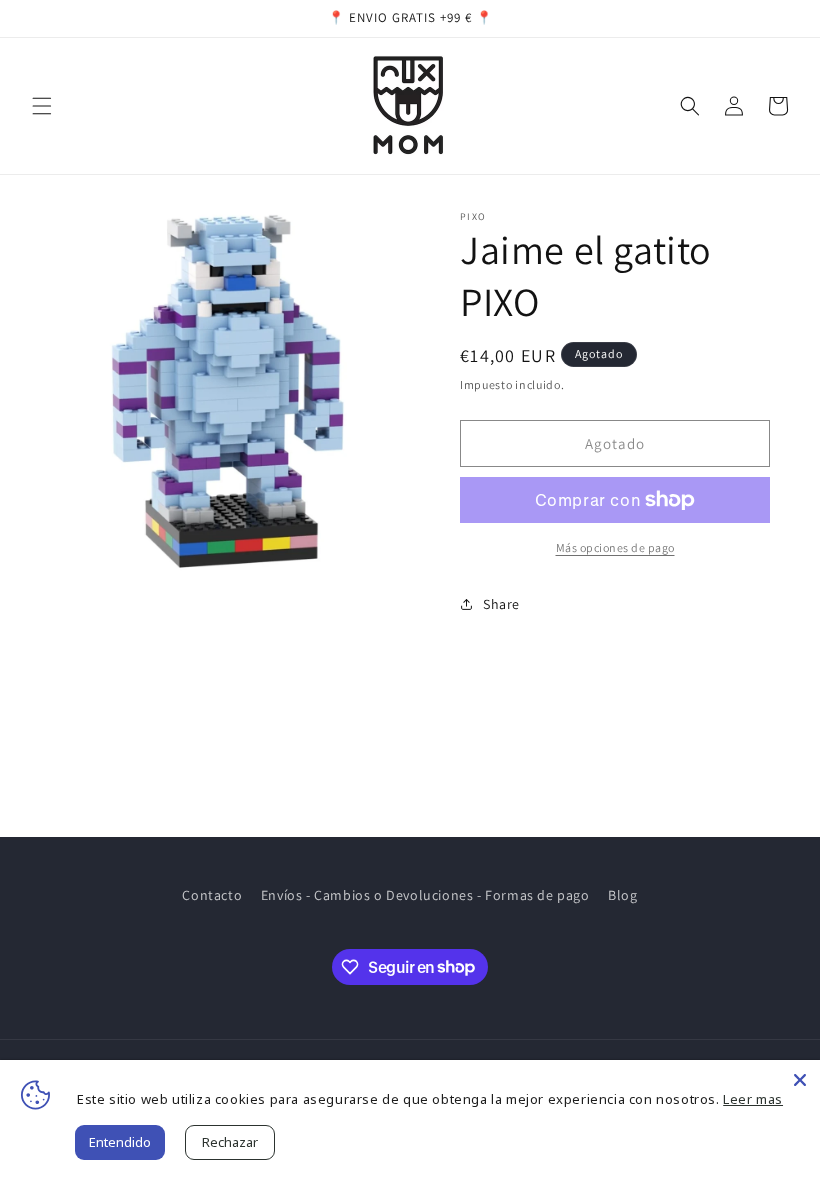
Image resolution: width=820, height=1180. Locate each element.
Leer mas (753, 1099)
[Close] (800, 1080)
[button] (42, 106)
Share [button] (501, 604)
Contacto (212, 895)
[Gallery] (230, 391)
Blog (622, 895)
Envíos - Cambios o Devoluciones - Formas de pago (425, 895)
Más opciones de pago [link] (615, 547)
